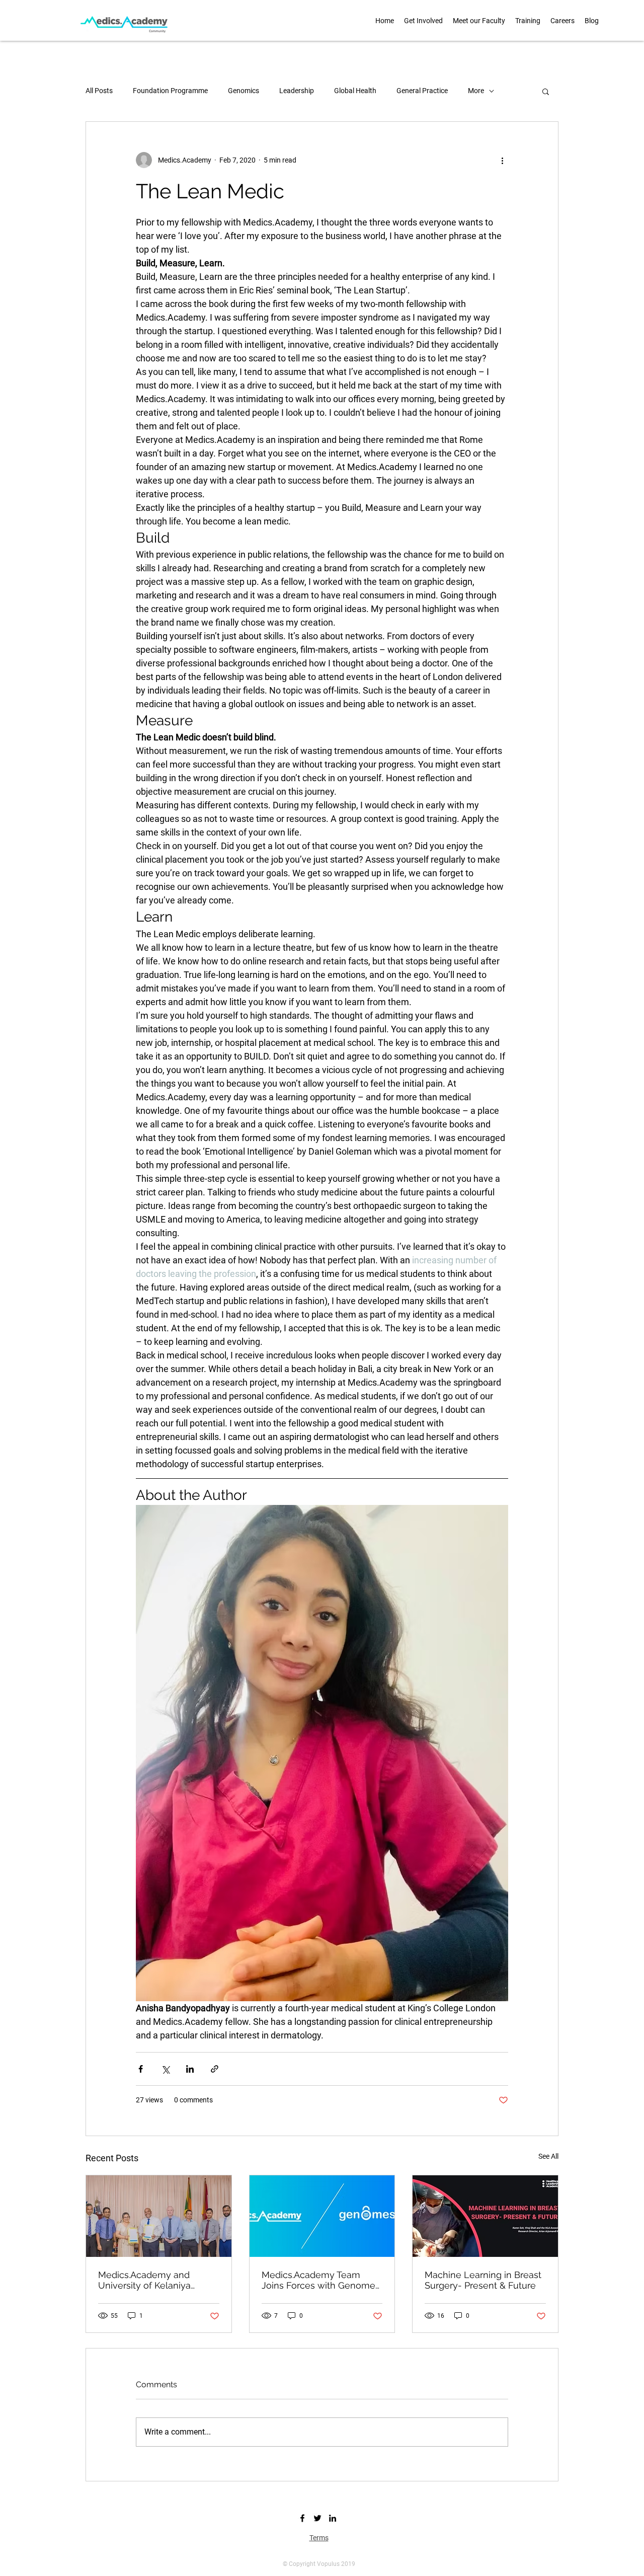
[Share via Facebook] (141, 2069)
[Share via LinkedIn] (190, 2069)
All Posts (99, 91)
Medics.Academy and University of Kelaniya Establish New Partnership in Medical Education (154, 2280)
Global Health (355, 91)
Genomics (244, 91)
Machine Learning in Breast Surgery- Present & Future (483, 2280)
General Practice (422, 91)
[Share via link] (215, 2069)
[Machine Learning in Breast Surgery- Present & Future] (485, 2216)
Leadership (297, 91)
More (476, 91)
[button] (479, 21)
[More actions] (502, 160)
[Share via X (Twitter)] (165, 2069)
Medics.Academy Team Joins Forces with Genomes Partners (321, 2280)
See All (548, 2156)
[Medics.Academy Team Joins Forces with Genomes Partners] (322, 2216)
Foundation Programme (170, 91)
